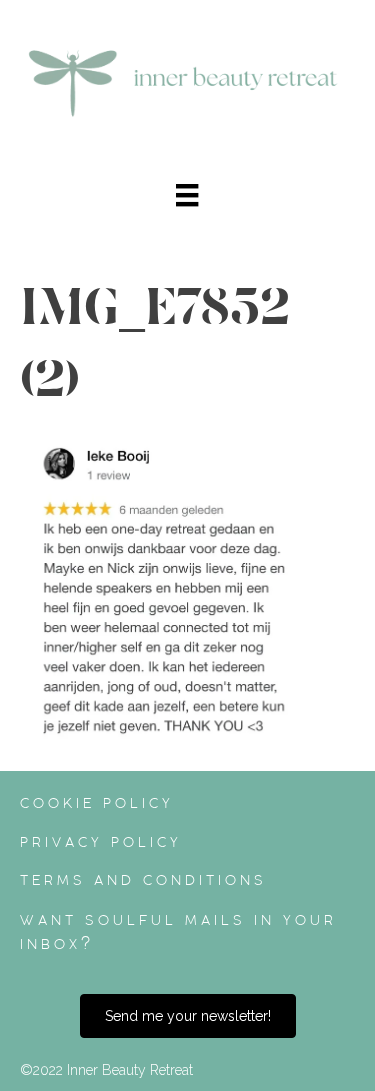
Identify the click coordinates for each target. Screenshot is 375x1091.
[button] (188, 1016)
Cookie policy (97, 803)
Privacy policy (101, 842)
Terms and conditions (143, 880)
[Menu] (187, 195)
